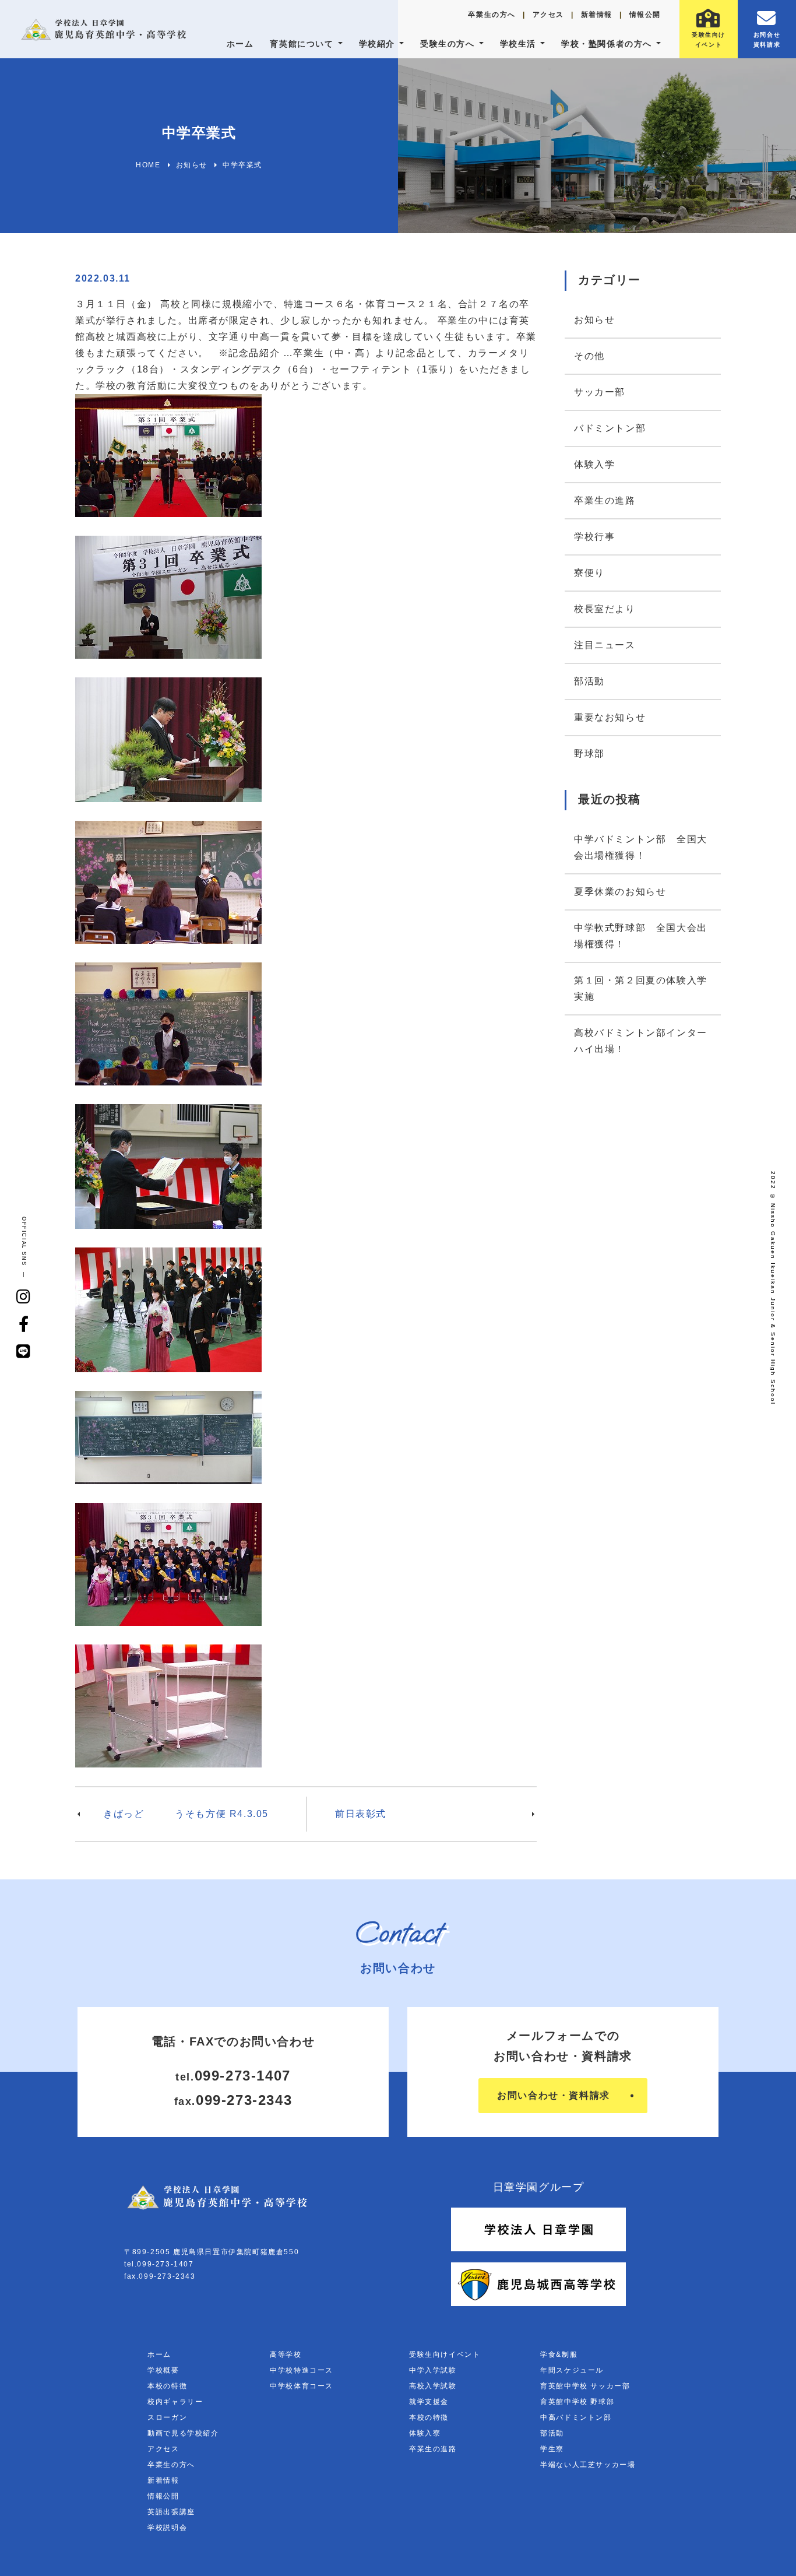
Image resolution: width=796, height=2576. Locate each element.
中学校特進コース (302, 2370)
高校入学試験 (433, 2386)
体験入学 (594, 464)
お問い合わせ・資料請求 (554, 2095)
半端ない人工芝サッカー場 (588, 2465)
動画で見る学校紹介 (183, 2433)
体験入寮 (425, 2433)
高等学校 (286, 2354)
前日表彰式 (361, 1814)
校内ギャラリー (175, 2402)
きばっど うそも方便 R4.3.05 (186, 1814)
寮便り (589, 573)
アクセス (548, 15)
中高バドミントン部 (576, 2417)
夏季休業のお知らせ (620, 892)
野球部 (589, 753)
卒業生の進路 (605, 500)
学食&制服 (559, 2354)
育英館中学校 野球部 (577, 2402)
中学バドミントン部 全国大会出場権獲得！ (641, 847)
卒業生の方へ (492, 15)
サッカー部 (600, 392)
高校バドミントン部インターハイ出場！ (641, 1041)
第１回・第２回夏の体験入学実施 (641, 988)
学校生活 (518, 44)
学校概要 (163, 2370)
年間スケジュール (572, 2370)
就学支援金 (429, 2402)
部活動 (589, 681)
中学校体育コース (302, 2386)
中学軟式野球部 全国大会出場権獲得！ (641, 936)
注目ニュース (605, 645)
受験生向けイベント (445, 2354)
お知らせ (594, 320)
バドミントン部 (610, 428)
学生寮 (552, 2449)
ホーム (240, 44)
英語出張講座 (171, 2512)
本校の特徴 (167, 2386)
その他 (589, 356)
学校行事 (594, 537)
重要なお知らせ (610, 717)
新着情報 (597, 15)
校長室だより (605, 609)
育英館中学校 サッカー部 (585, 2386)
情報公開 (645, 15)
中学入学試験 (433, 2370)
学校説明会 (167, 2528)
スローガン (167, 2417)
